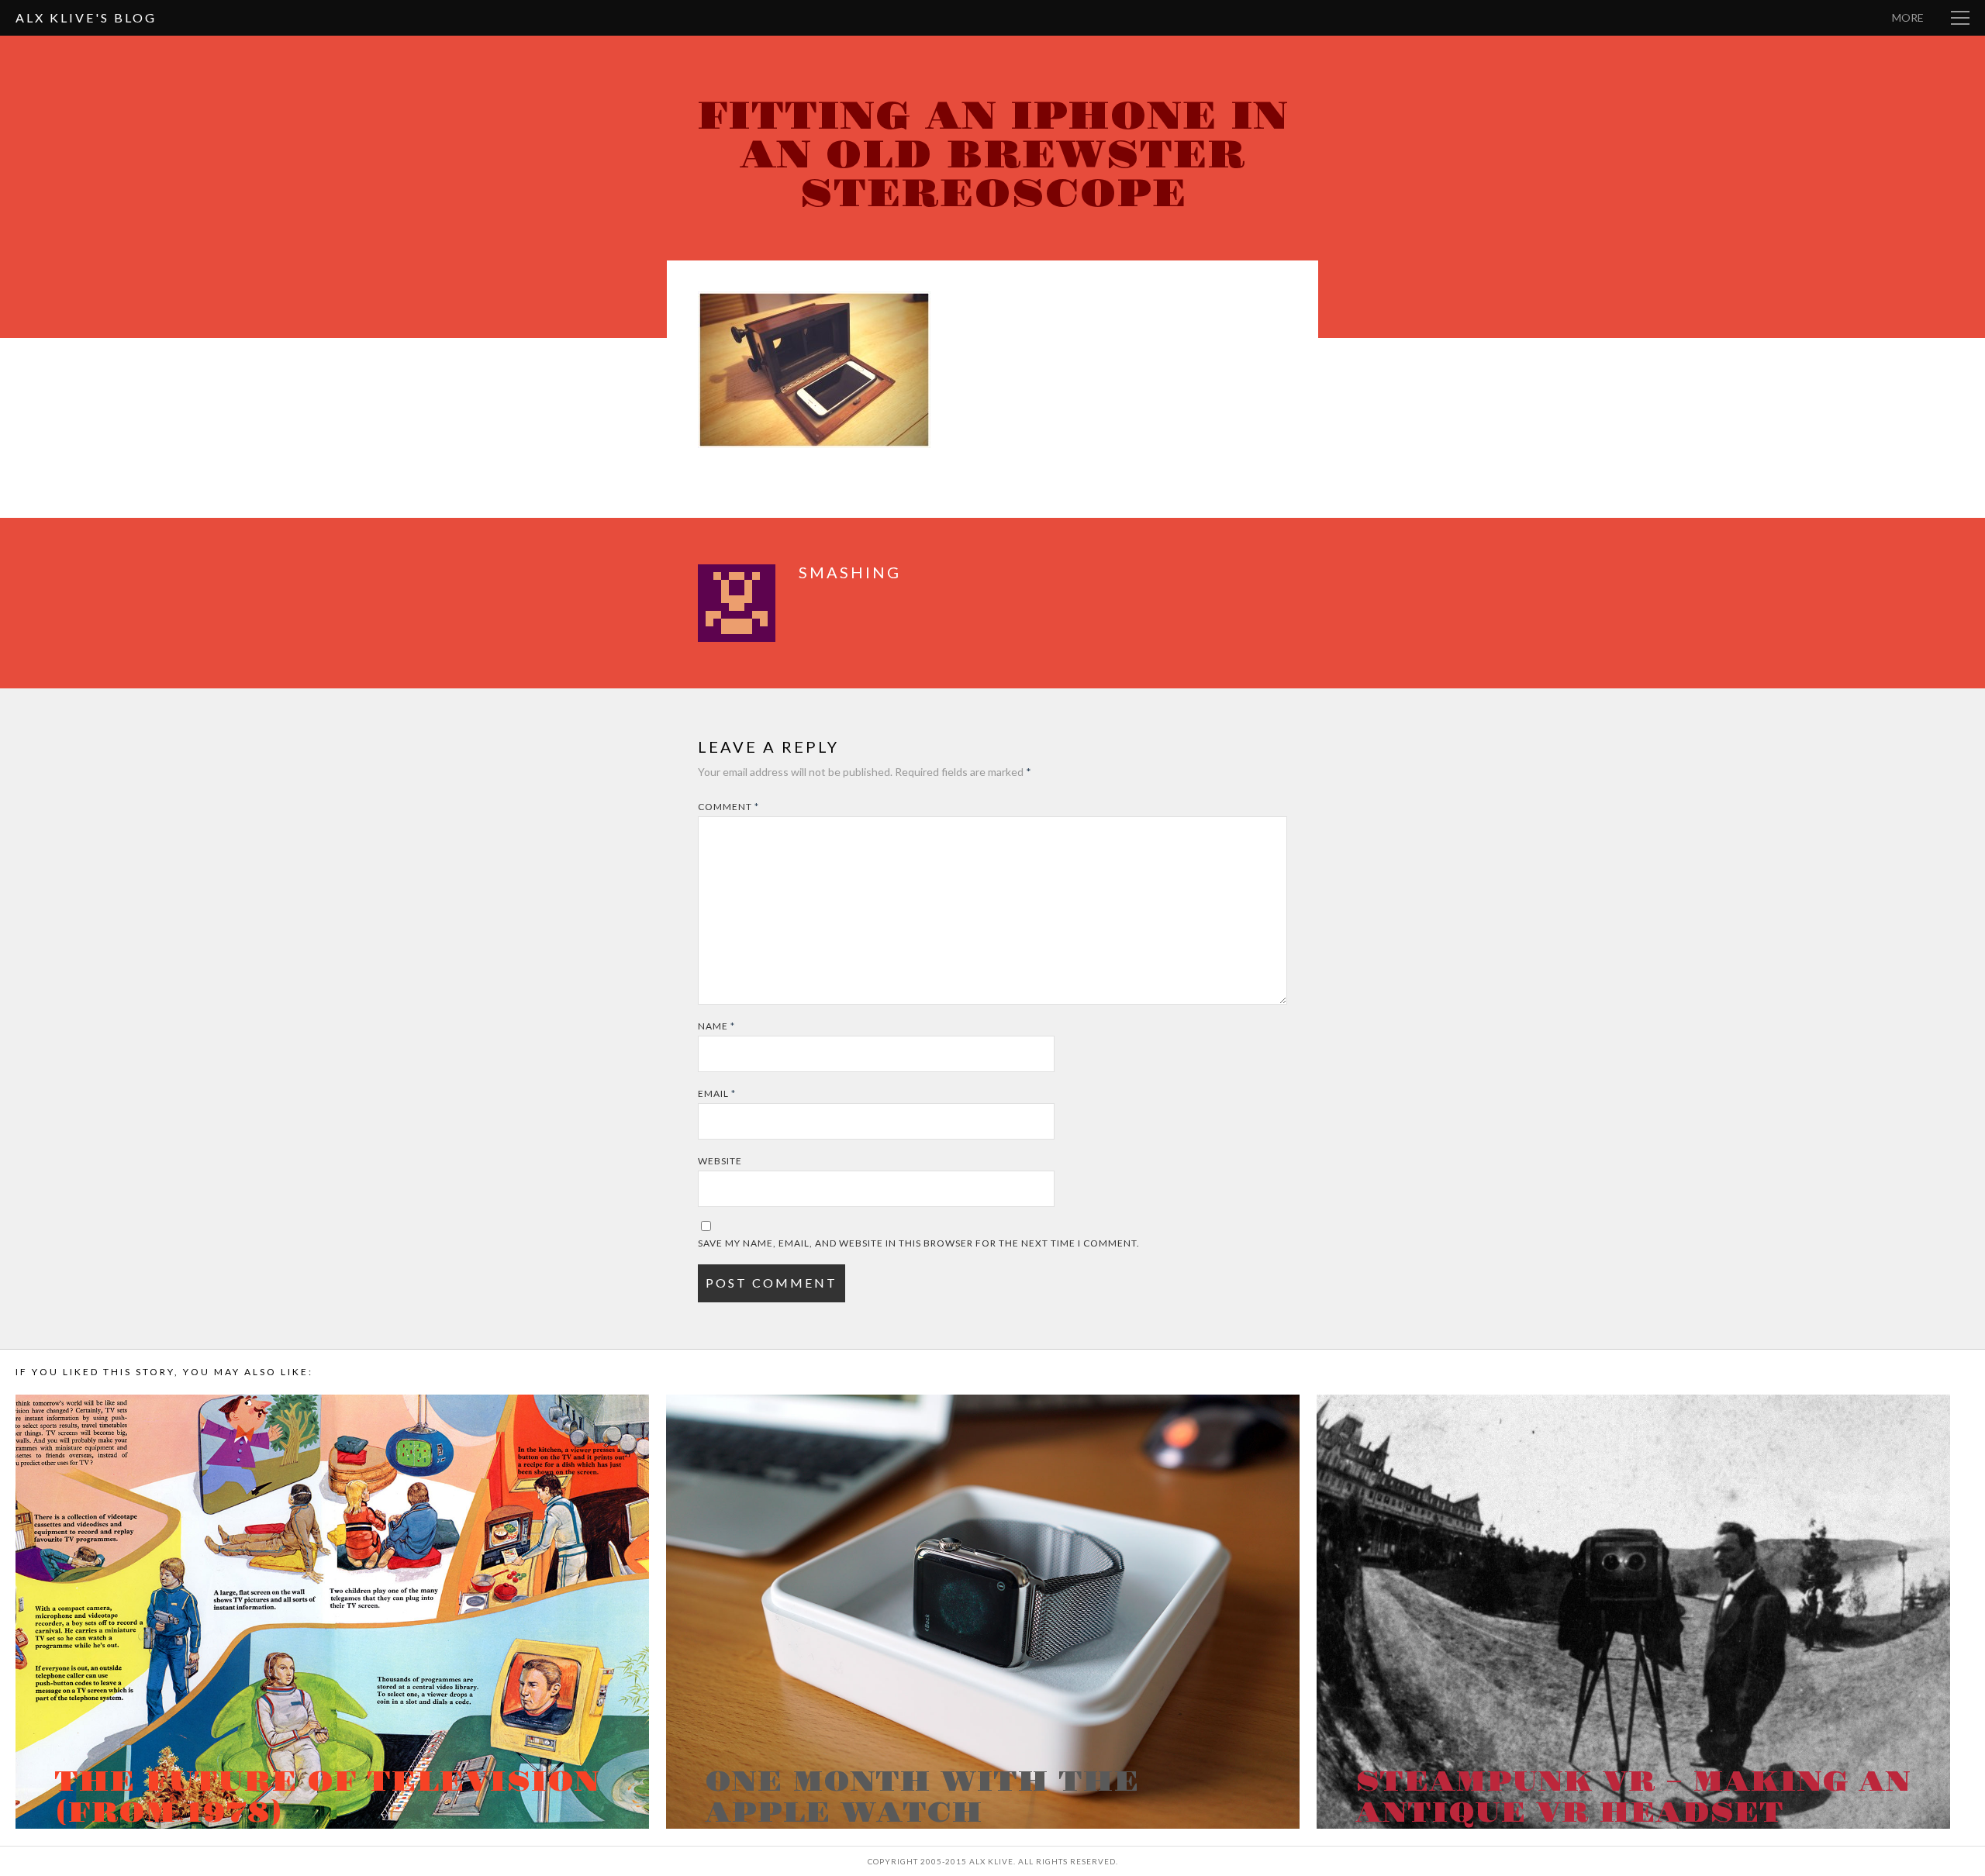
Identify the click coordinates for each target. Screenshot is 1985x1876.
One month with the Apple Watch (922, 1798)
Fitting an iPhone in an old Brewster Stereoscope (992, 155)
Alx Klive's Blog (86, 17)
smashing (850, 572)
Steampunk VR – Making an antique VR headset (1633, 1798)
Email (717, 1093)
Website (720, 1161)
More (1908, 17)
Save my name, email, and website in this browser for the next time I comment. (919, 1243)
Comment (728, 807)
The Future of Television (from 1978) (327, 1798)
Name (716, 1026)
